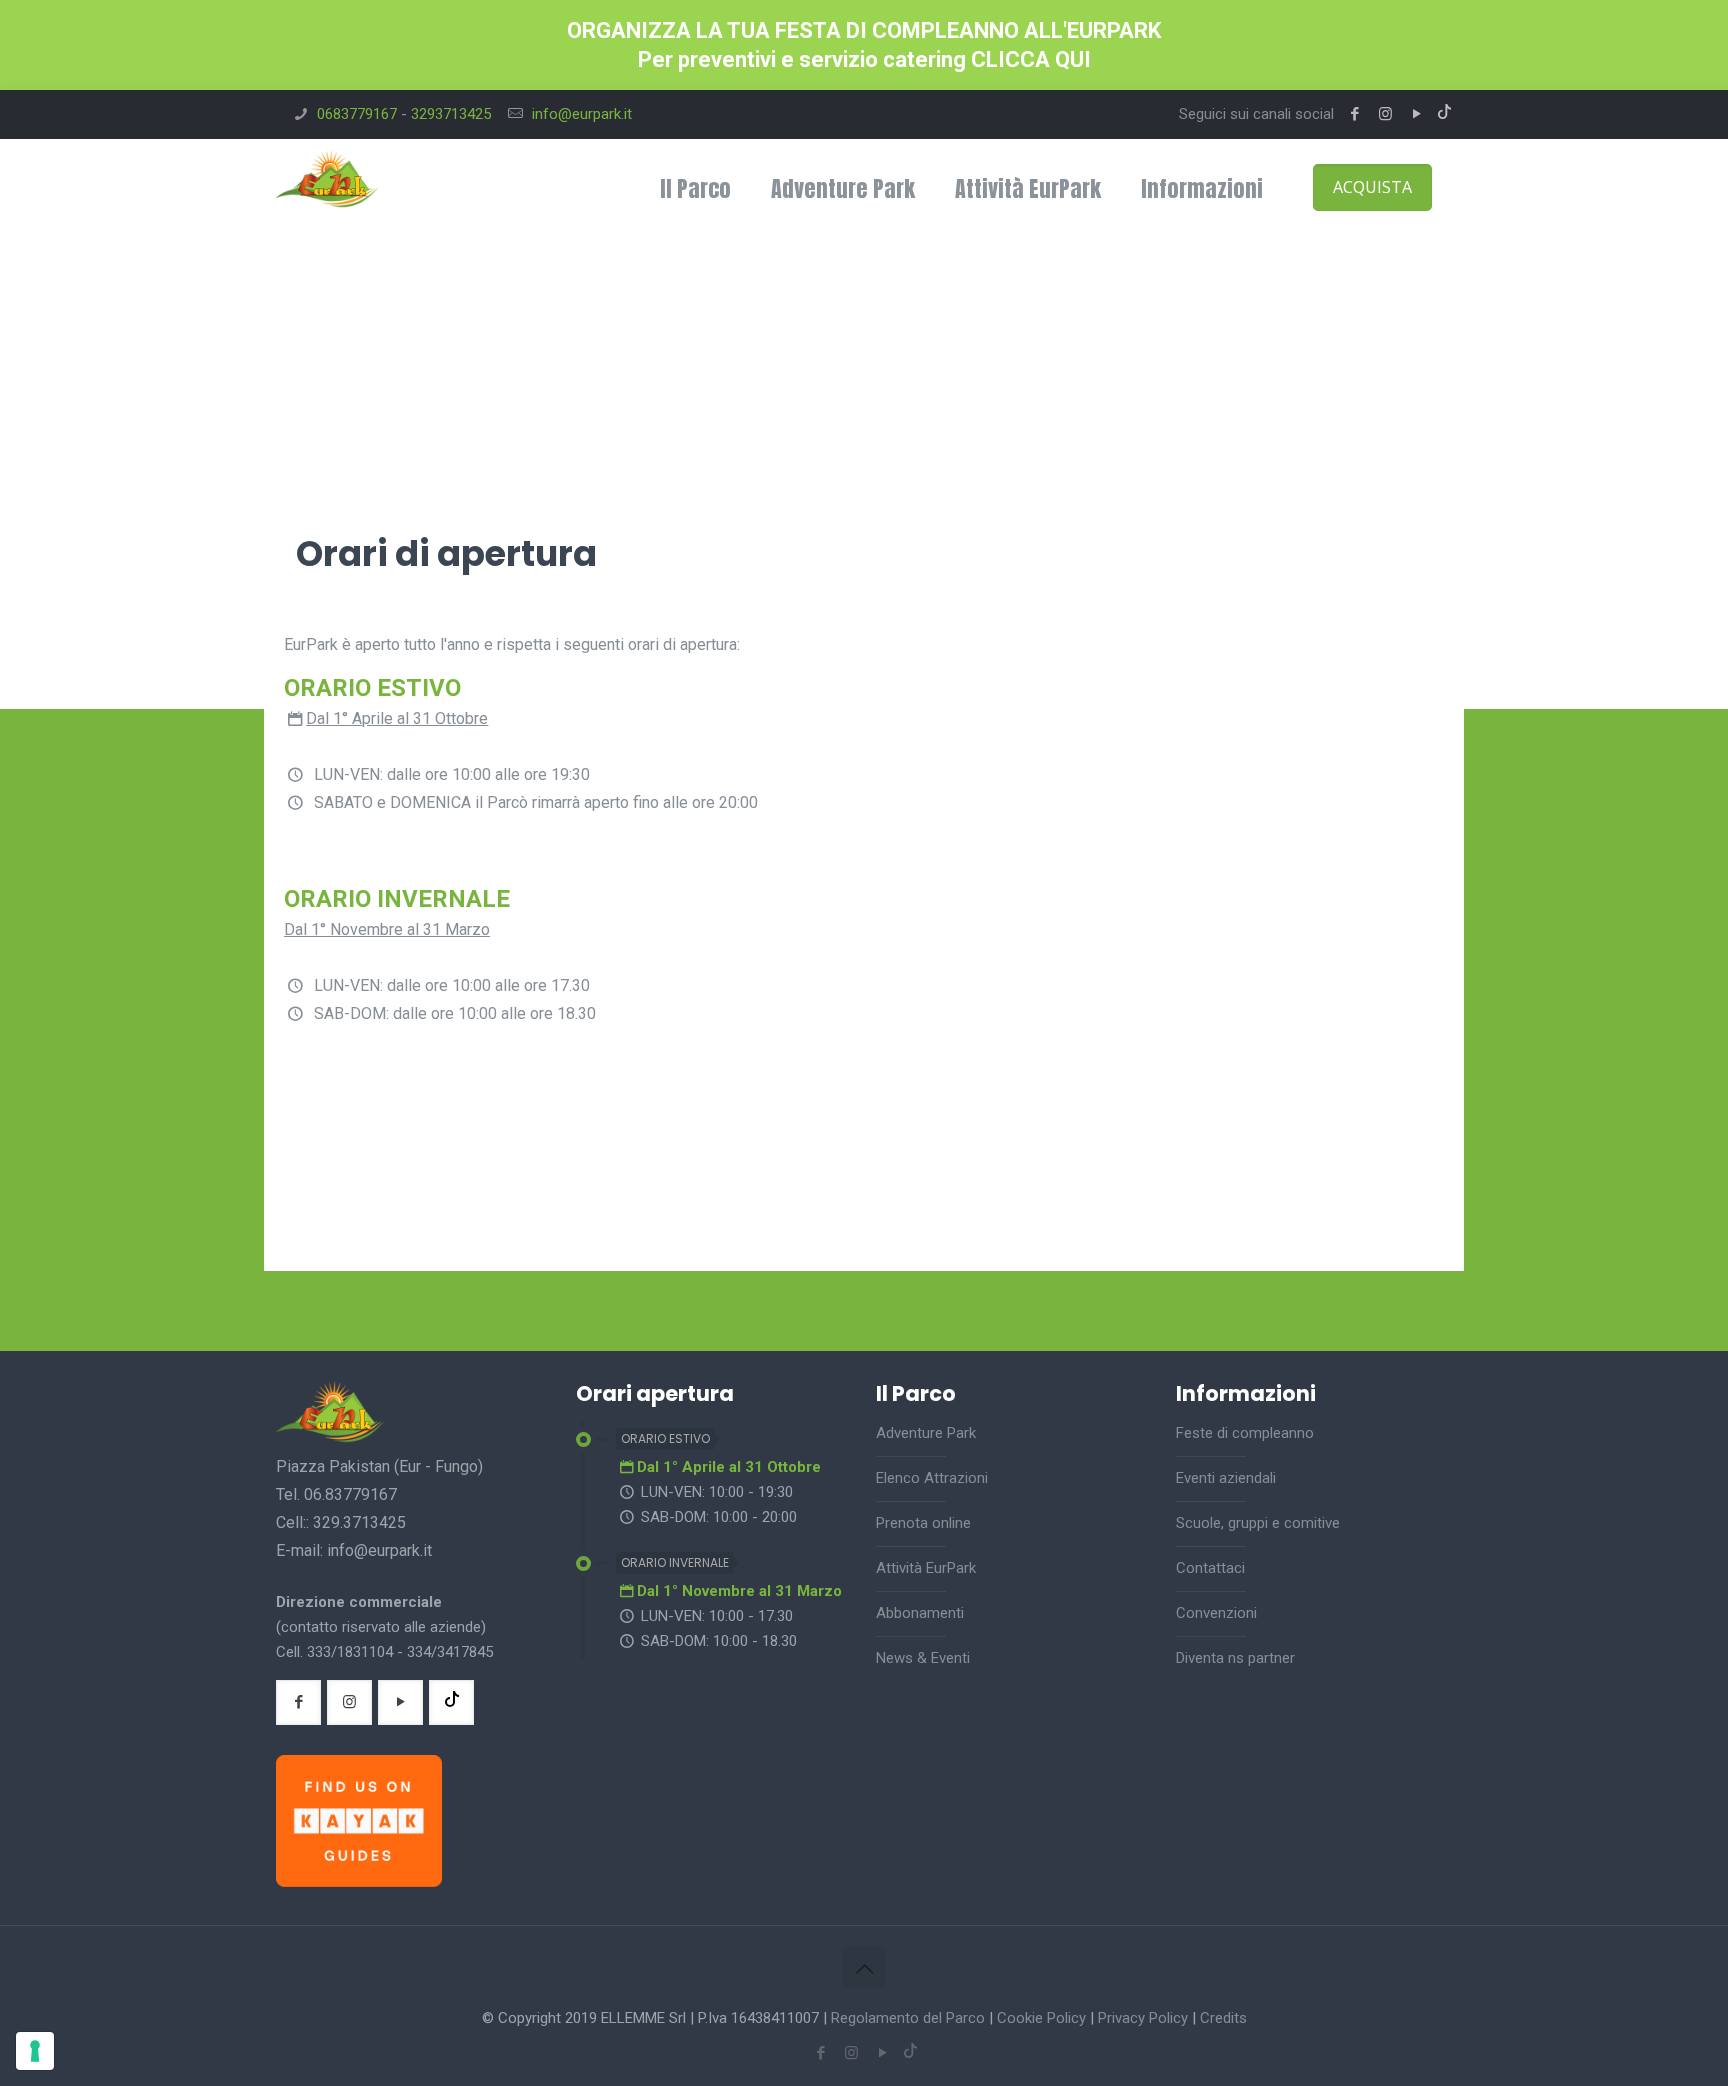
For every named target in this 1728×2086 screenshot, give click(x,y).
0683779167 (357, 114)
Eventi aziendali (1226, 1478)
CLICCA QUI (1031, 59)
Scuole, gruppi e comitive (1258, 1523)
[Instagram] (1385, 114)
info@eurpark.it (582, 114)
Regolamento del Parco (908, 2018)
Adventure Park (926, 1433)
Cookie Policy (1041, 2018)
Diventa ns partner (1235, 1658)
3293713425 (451, 114)
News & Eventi (923, 1658)
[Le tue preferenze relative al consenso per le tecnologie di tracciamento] (35, 2051)
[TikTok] (1444, 114)
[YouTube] (1416, 114)
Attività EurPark (926, 1568)
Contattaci (1210, 1568)
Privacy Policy (1143, 2018)
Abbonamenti (920, 1613)
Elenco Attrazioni (932, 1478)
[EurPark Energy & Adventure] (327, 189)
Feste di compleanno (1245, 1433)
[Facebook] (1354, 114)
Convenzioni (1216, 1613)
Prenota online (923, 1523)
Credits (1223, 2018)
